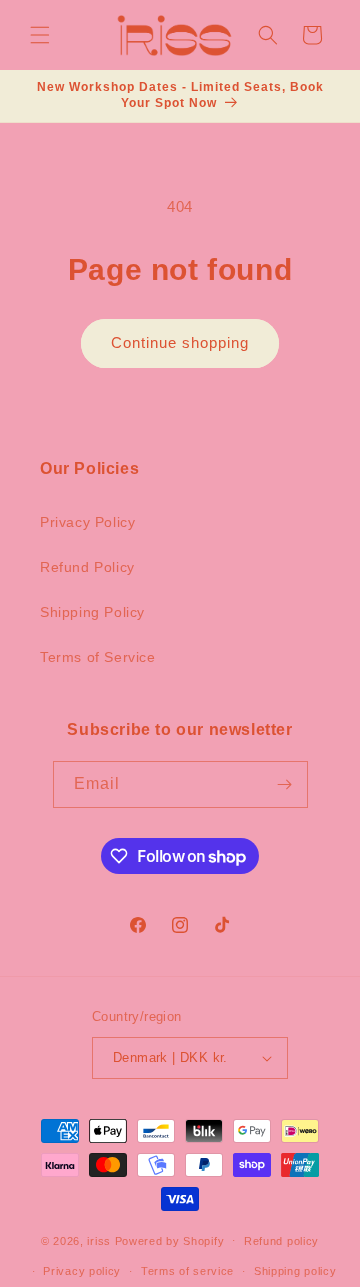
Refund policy (281, 1241)
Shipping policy (295, 1271)
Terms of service (187, 1271)
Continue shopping (180, 342)
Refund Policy (87, 567)
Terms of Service (98, 657)
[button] (40, 35)
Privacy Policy (87, 522)
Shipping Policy (92, 612)
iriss (99, 1240)
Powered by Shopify (170, 1240)
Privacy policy (82, 1271)
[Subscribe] (285, 784)
